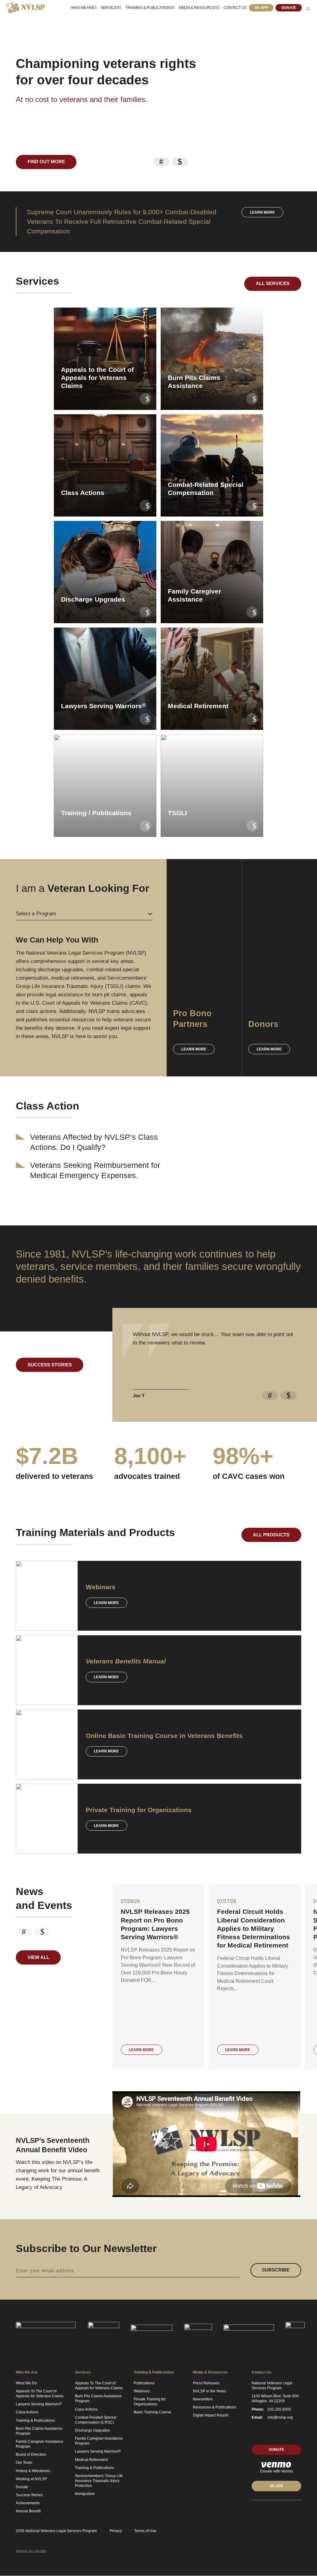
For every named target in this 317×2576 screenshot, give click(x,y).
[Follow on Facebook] (277, 2512)
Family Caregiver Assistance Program (40, 2444)
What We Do (26, 2383)
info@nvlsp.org (280, 2417)
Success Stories (50, 1365)
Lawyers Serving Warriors (39, 2404)
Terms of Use (145, 2531)
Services (110, 8)
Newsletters (203, 2399)
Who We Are (83, 8)
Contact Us (235, 8)
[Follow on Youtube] (288, 2512)
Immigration (85, 2494)
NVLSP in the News (209, 2391)
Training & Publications (149, 8)
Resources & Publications (215, 2407)
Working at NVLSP (31, 2479)
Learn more (262, 212)
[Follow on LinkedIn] (254, 2512)
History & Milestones (33, 2471)
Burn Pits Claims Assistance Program (39, 2431)
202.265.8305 (279, 2409)
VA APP (276, 2486)
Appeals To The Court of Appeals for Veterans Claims (40, 2394)
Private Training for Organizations (150, 2402)
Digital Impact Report (211, 2415)
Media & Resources (198, 8)
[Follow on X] (265, 2512)
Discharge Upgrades (92, 2430)
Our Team (24, 2463)
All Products (271, 1535)
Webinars (142, 2391)
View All (38, 1957)
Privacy (116, 2531)
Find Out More (46, 162)
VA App (261, 8)
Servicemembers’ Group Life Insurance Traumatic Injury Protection (99, 2481)
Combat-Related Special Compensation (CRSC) (96, 2420)
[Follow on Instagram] (299, 2512)
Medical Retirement (91, 2460)
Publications (144, 2383)
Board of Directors (31, 2455)
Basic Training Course (152, 2412)
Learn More (106, 1603)
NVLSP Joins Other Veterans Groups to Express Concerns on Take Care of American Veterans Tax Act (252, 1928)
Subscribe (276, 2270)
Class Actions (27, 2412)
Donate (289, 8)
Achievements (28, 2503)
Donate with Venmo (276, 2471)
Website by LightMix (31, 2551)
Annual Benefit (28, 2511)
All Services (273, 283)
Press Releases (206, 2383)
